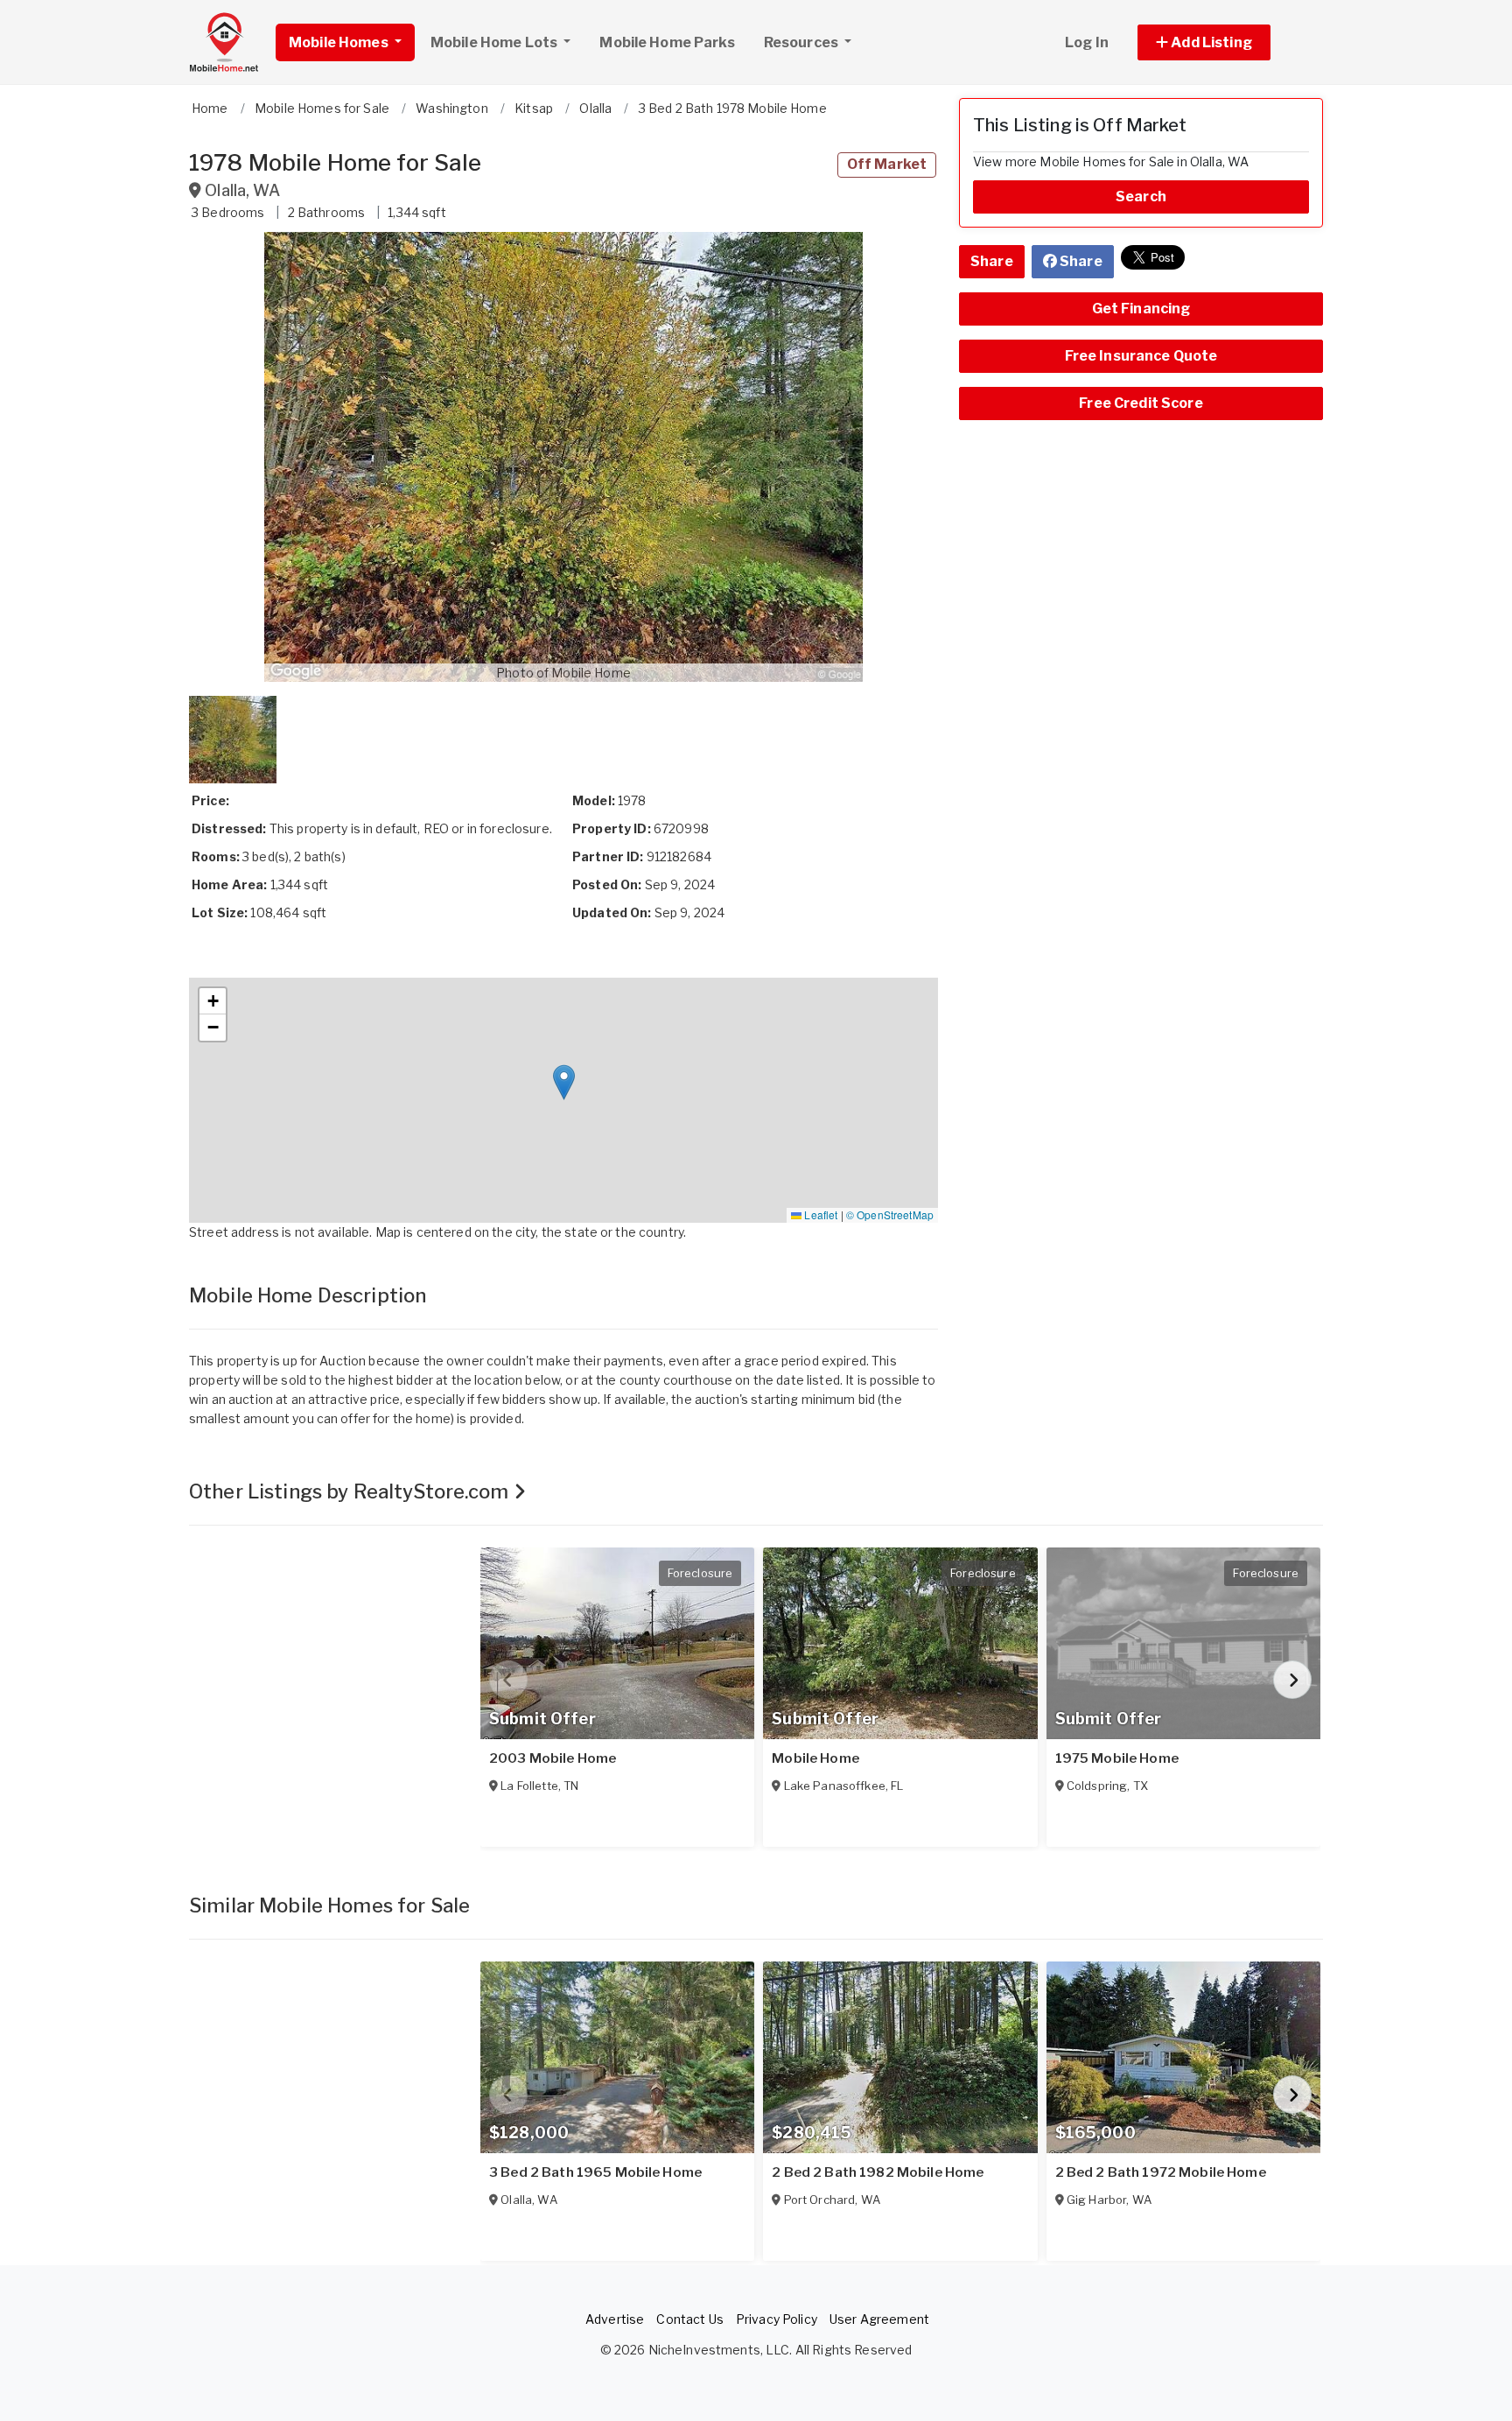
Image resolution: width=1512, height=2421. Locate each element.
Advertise (615, 2319)
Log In (1087, 42)
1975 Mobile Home (1117, 1758)
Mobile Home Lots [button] (495, 42)
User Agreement (879, 2319)
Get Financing (1141, 309)
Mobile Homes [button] (340, 42)
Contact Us (689, 2319)
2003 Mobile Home (553, 1758)
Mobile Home (815, 1758)
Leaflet (819, 1214)
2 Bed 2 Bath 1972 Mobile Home (1161, 2172)
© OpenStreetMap (890, 1214)
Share (992, 261)
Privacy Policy (777, 2319)
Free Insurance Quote (1141, 356)
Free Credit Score (1141, 403)
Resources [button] (802, 42)
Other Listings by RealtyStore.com (351, 1491)
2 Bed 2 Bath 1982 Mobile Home (878, 2172)
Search (1141, 196)
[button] (1224, 42)
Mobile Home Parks (667, 42)
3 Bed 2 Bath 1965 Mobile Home (595, 2172)
